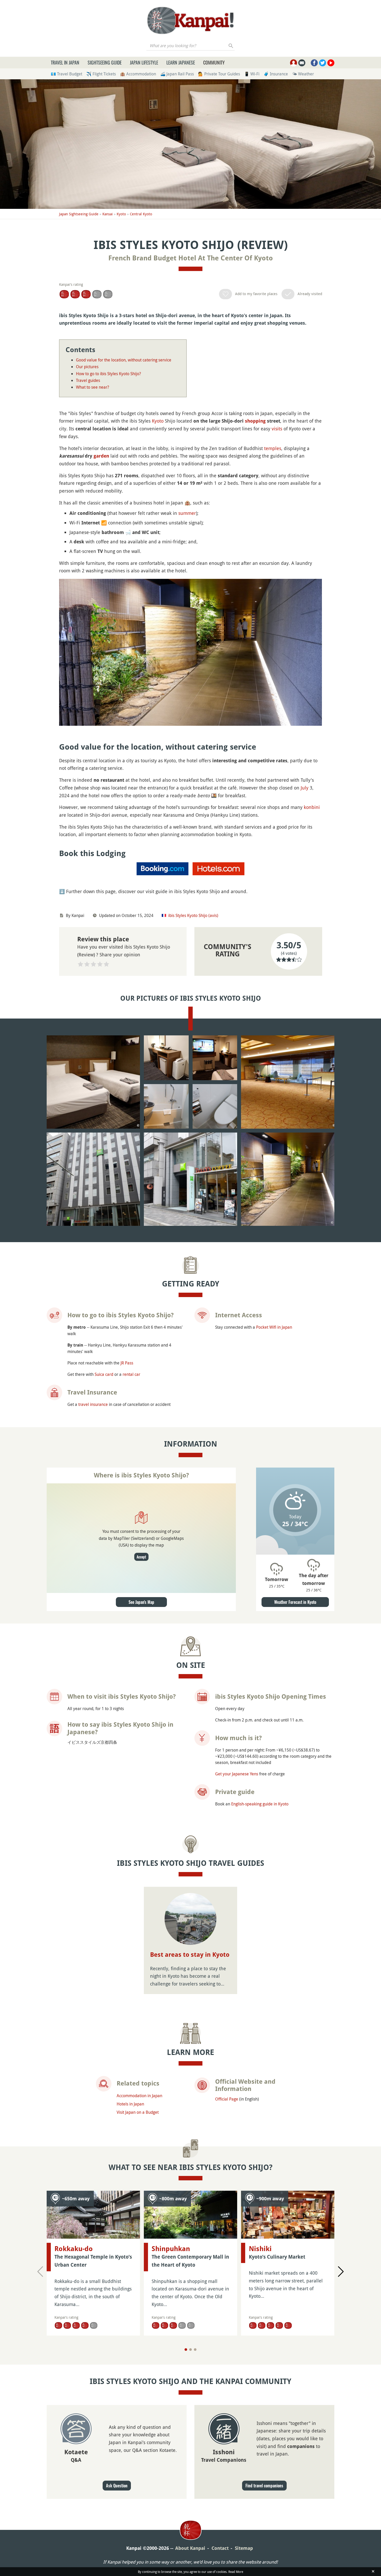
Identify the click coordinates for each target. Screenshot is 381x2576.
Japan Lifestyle (144, 62)
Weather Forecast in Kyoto (295, 1602)
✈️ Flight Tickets (101, 74)
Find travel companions (264, 2486)
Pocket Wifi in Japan (274, 1327)
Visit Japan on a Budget (138, 2112)
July (305, 788)
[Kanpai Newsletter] (302, 63)
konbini (312, 807)
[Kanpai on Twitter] (323, 63)
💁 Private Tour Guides (219, 74)
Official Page (227, 2099)
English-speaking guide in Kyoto (260, 1804)
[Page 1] (186, 2350)
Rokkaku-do (74, 2249)
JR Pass (127, 1363)
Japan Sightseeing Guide (79, 214)
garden (101, 456)
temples (273, 448)
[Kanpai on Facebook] (314, 63)
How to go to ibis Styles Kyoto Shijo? (108, 374)
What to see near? (93, 387)
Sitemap (244, 2548)
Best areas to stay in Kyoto (190, 1955)
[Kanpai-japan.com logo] (190, 20)
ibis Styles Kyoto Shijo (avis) (193, 915)
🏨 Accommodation (138, 74)
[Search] (231, 46)
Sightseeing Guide (105, 62)
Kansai (108, 214)
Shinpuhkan (171, 2249)
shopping (255, 421)
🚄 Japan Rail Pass (177, 74)
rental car (131, 1374)
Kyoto (121, 214)
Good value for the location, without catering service (124, 360)
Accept (141, 1557)
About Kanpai (190, 2548)
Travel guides (88, 380)
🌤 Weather (303, 74)
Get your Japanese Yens (237, 1774)
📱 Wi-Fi (252, 74)
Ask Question (117, 2486)
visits (277, 429)
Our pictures (87, 367)
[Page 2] (190, 2350)
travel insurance (93, 1404)
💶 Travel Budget (66, 74)
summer (187, 513)
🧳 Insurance (276, 74)
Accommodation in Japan (139, 2096)
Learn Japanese (181, 62)
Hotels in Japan (130, 2104)
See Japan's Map (141, 1602)
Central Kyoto (141, 214)
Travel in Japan (65, 62)
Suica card (104, 1374)
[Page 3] (195, 2350)
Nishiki (260, 2249)
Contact (220, 2548)
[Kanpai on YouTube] (331, 63)
